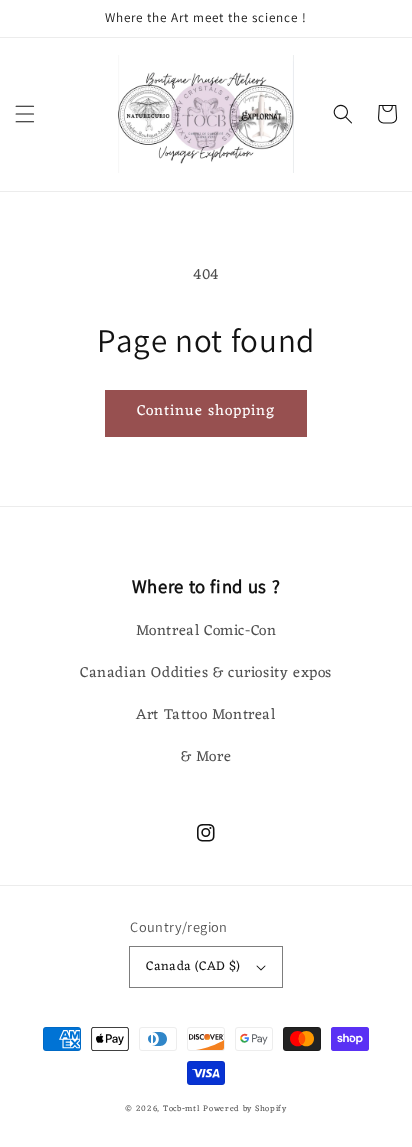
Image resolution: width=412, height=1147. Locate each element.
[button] (25, 114)
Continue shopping (206, 411)
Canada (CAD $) (193, 966)
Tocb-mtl (181, 1108)
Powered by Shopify (245, 1108)
